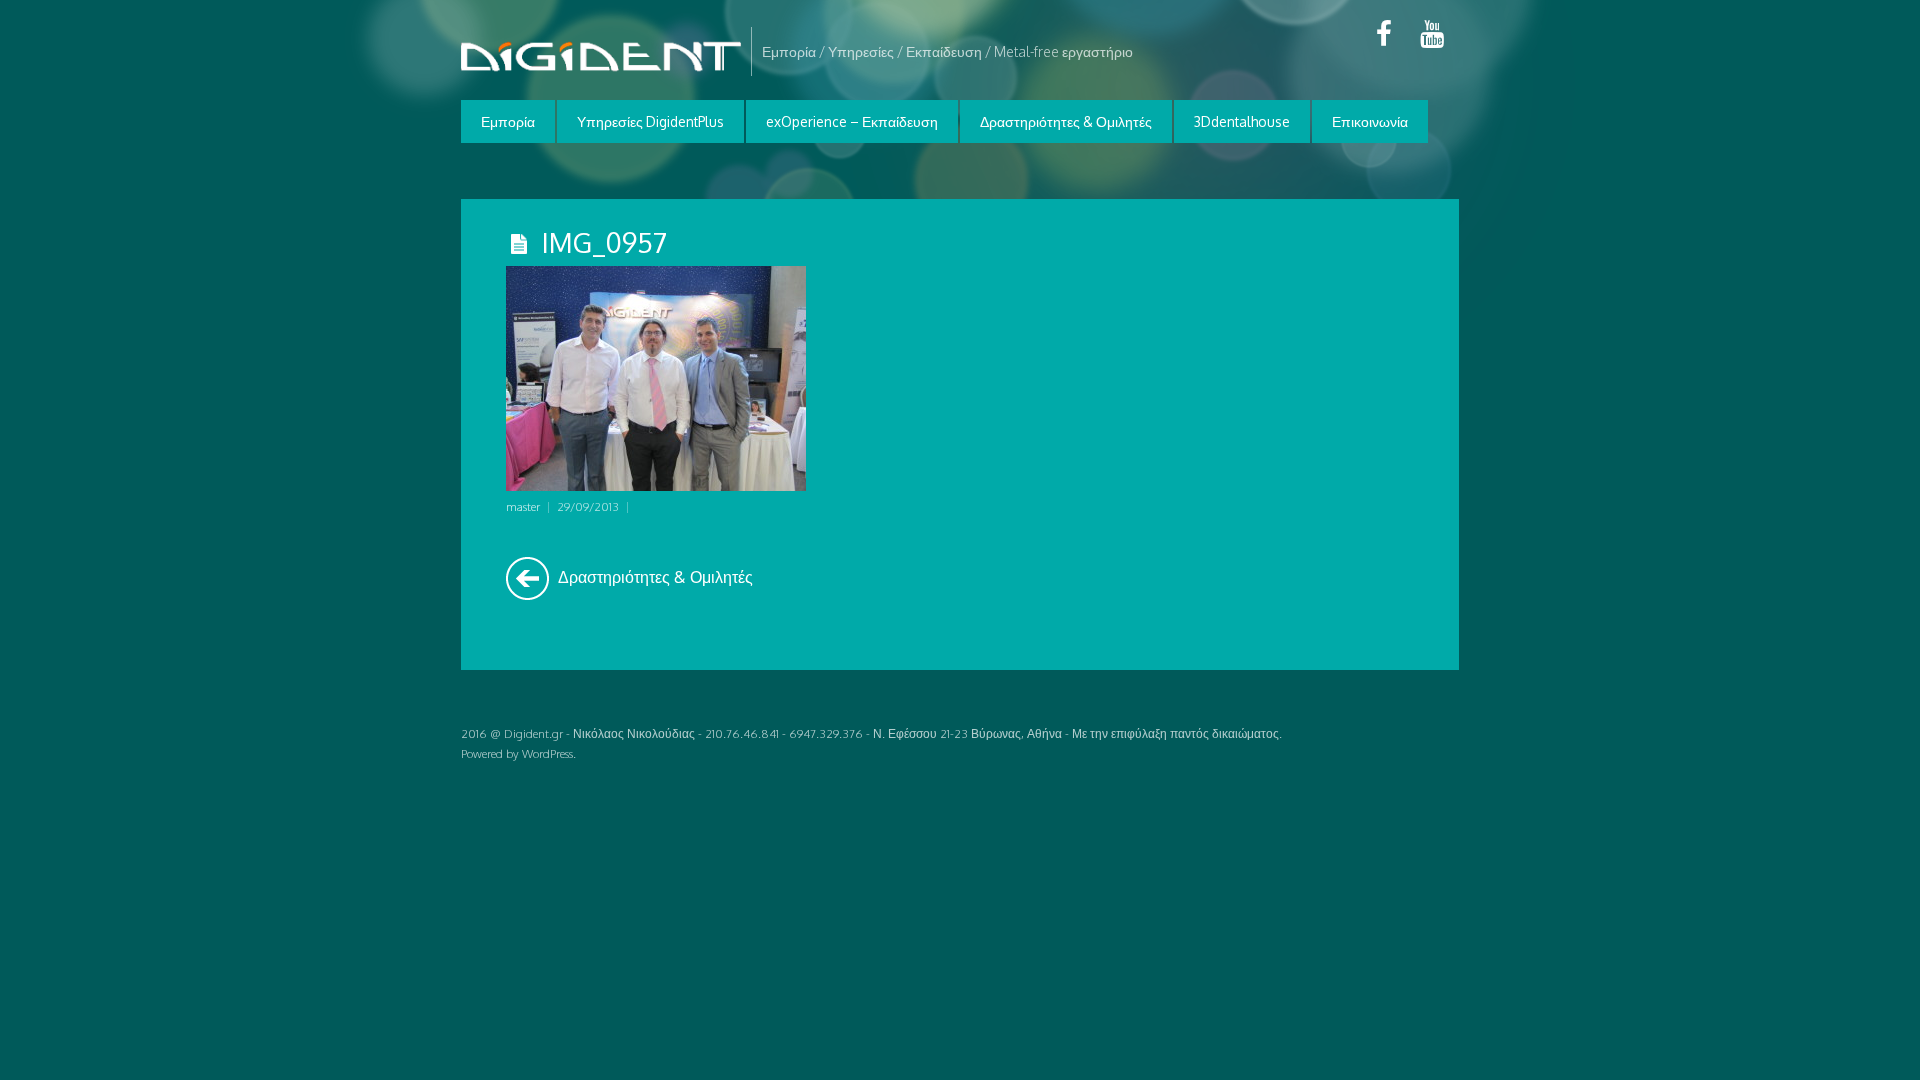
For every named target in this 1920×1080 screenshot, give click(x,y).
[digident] (601, 68)
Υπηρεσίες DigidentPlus (650, 121)
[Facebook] (1384, 33)
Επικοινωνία (1370, 121)
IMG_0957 (604, 242)
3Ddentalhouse (1242, 121)
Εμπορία (508, 121)
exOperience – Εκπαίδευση (852, 121)
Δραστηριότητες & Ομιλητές (1066, 121)
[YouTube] (1432, 33)
